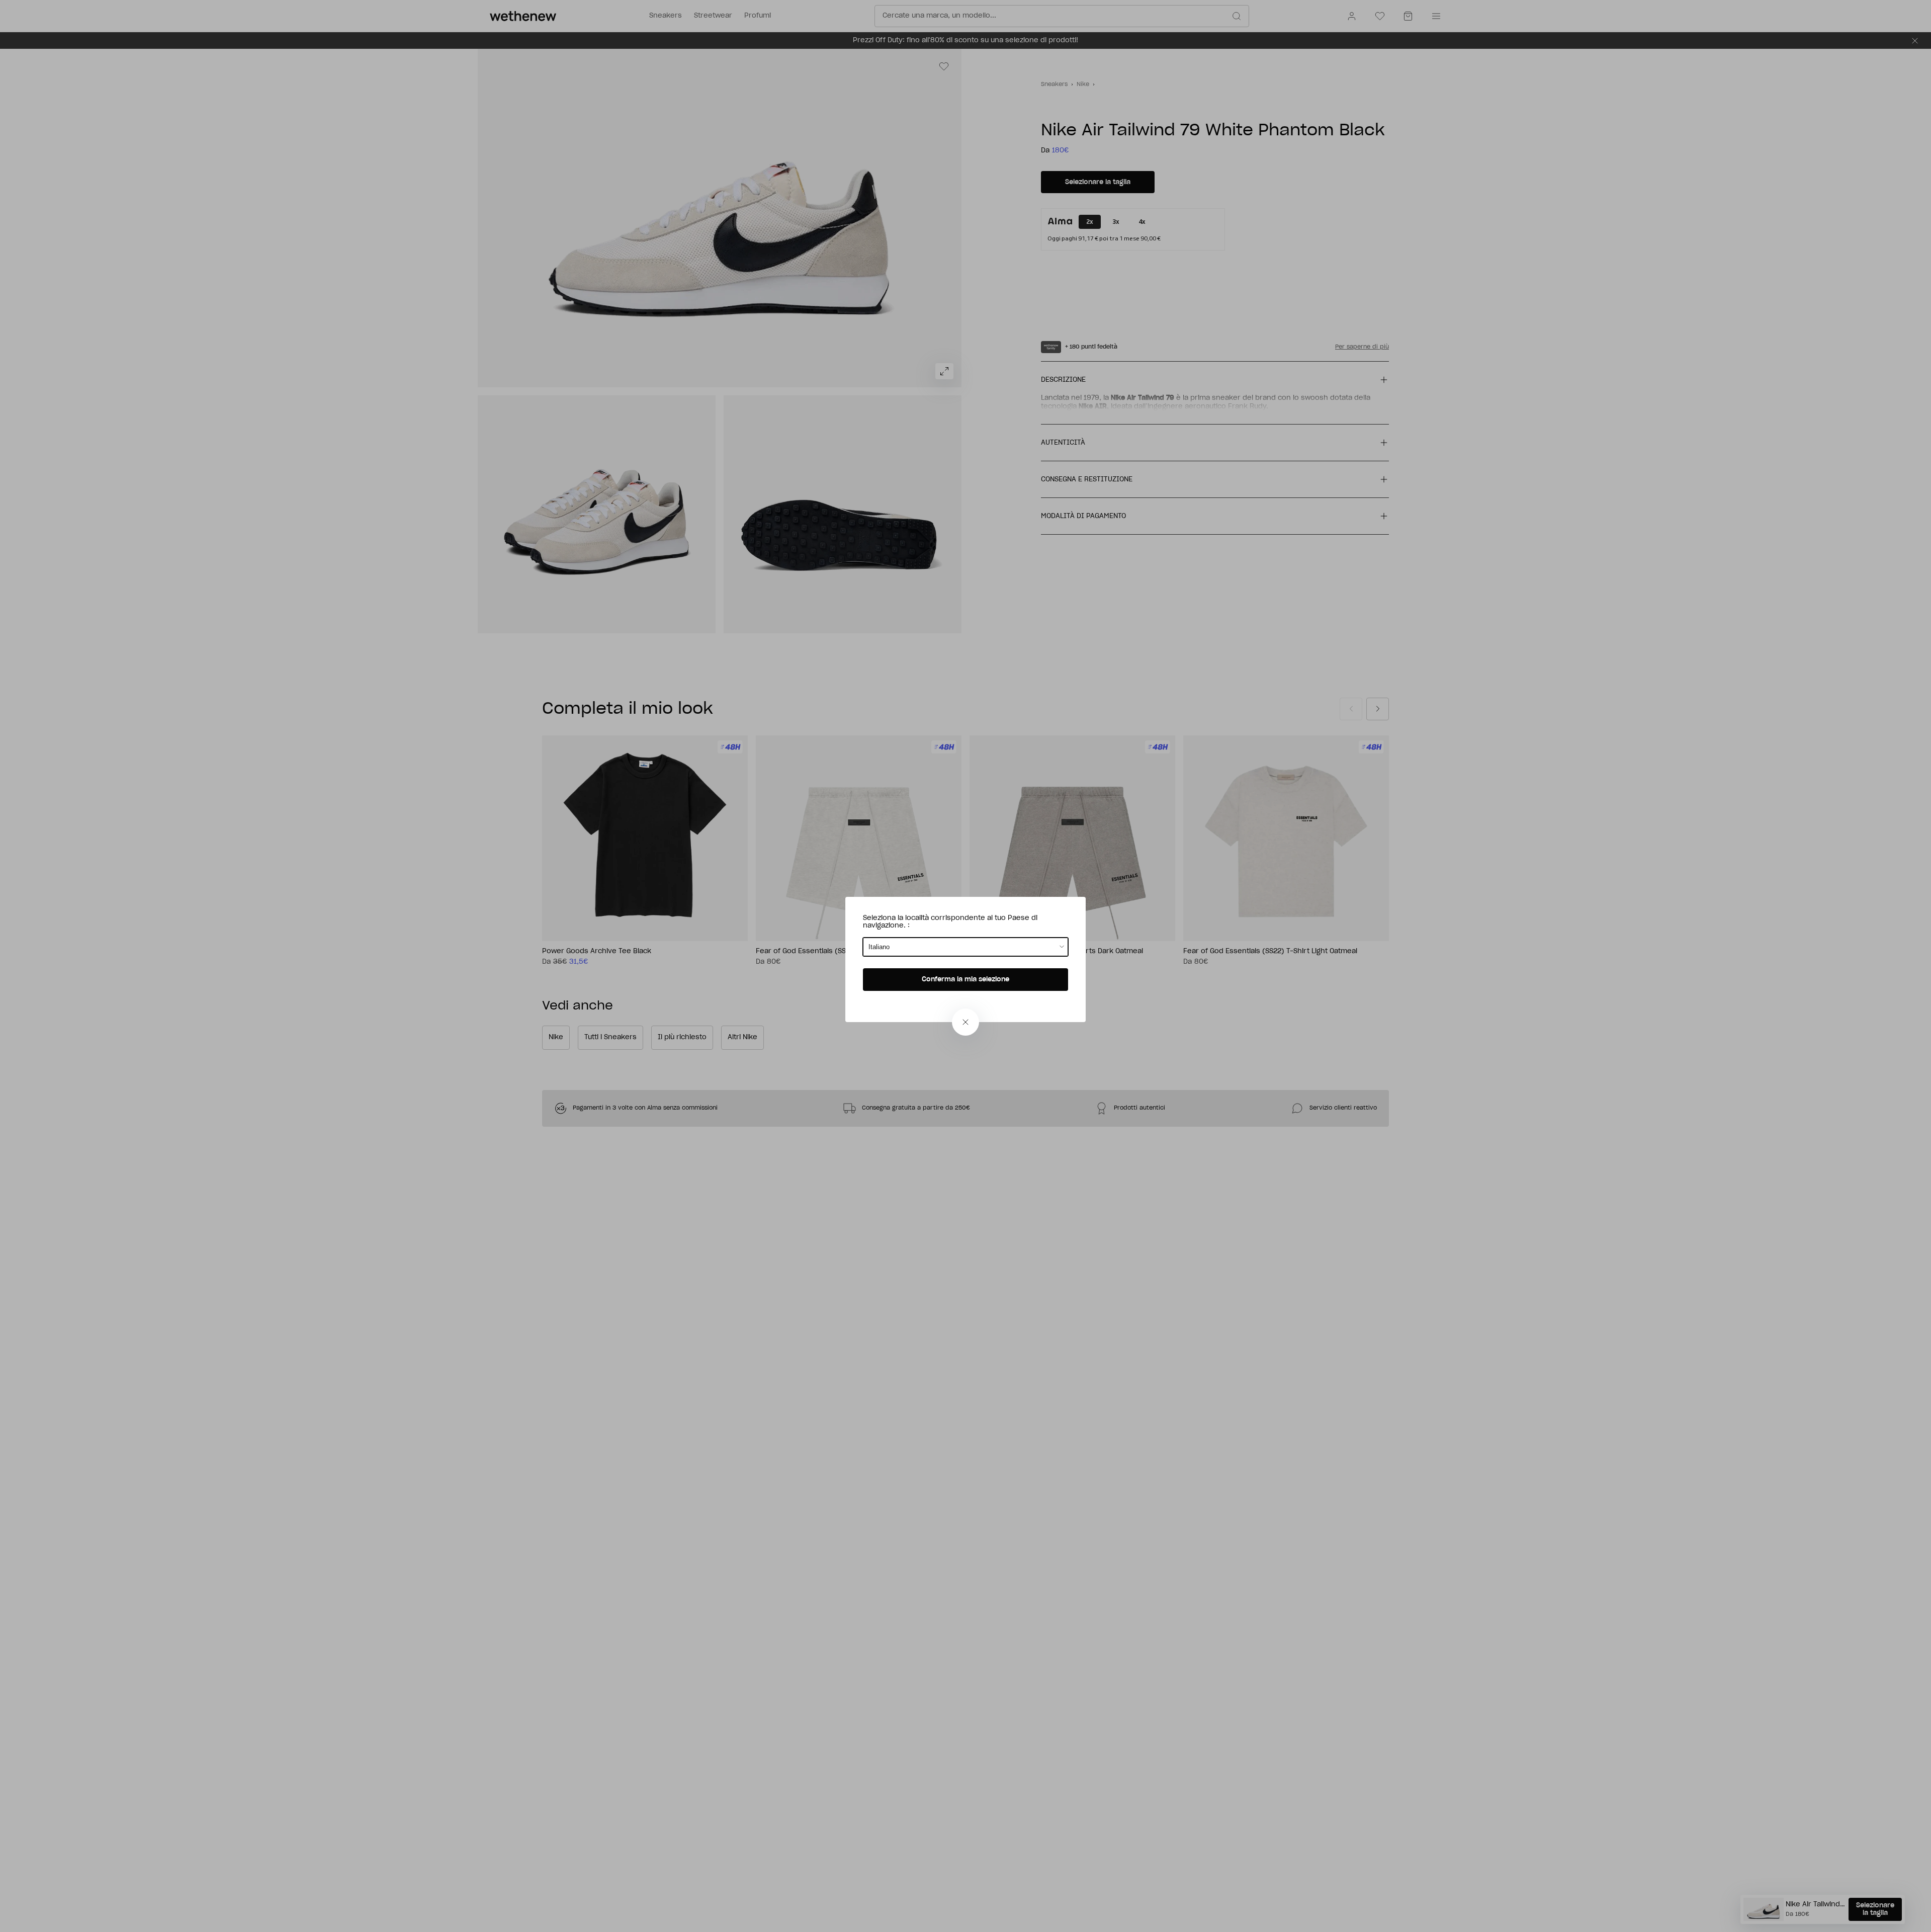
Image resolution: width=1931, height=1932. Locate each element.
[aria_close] (965, 1022)
